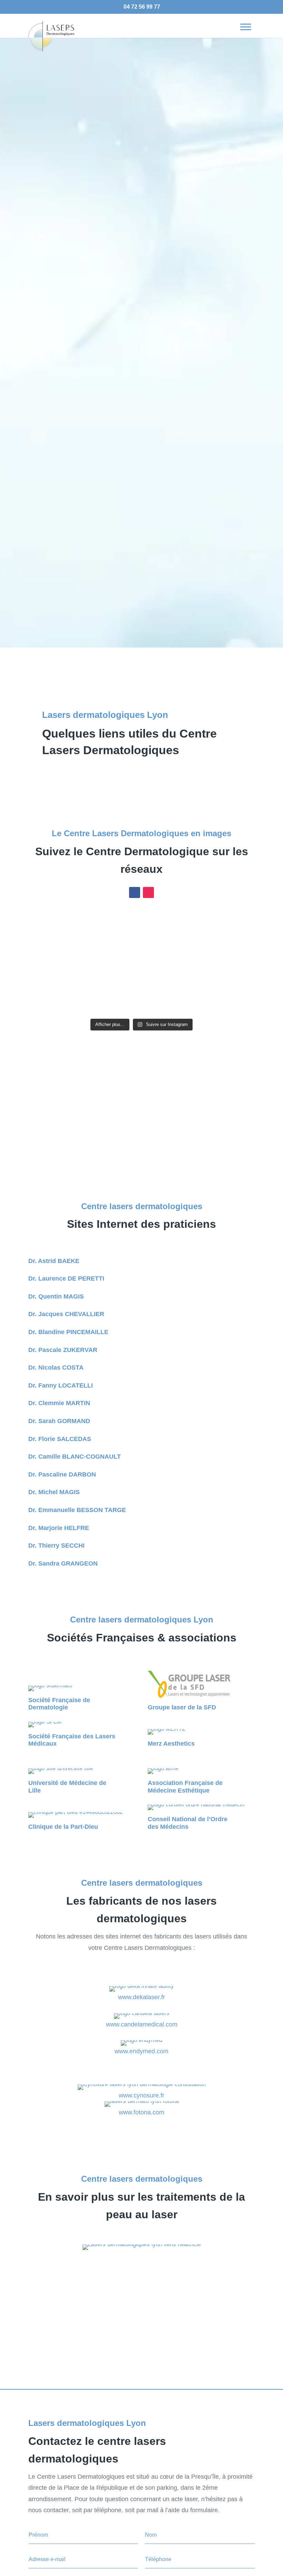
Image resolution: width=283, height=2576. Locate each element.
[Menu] (246, 27)
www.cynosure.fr (141, 2095)
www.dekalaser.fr (141, 1997)
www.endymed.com (141, 2051)
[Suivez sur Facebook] (135, 892)
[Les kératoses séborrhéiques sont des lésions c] (113, 964)
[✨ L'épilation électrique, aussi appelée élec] (170, 998)
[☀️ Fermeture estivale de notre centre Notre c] (55, 930)
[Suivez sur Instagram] (148, 892)
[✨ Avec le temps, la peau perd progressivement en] (170, 930)
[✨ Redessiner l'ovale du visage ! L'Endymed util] (228, 930)
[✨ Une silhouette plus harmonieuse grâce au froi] (170, 964)
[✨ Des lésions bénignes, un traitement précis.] (113, 930)
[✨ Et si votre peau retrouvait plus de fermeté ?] (228, 964)
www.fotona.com (141, 2112)
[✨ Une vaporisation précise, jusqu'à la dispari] (55, 998)
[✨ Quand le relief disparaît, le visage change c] (113, 998)
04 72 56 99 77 (142, 7)
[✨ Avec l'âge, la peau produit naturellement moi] (228, 998)
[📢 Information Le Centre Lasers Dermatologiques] (55, 964)
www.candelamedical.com (142, 2024)
